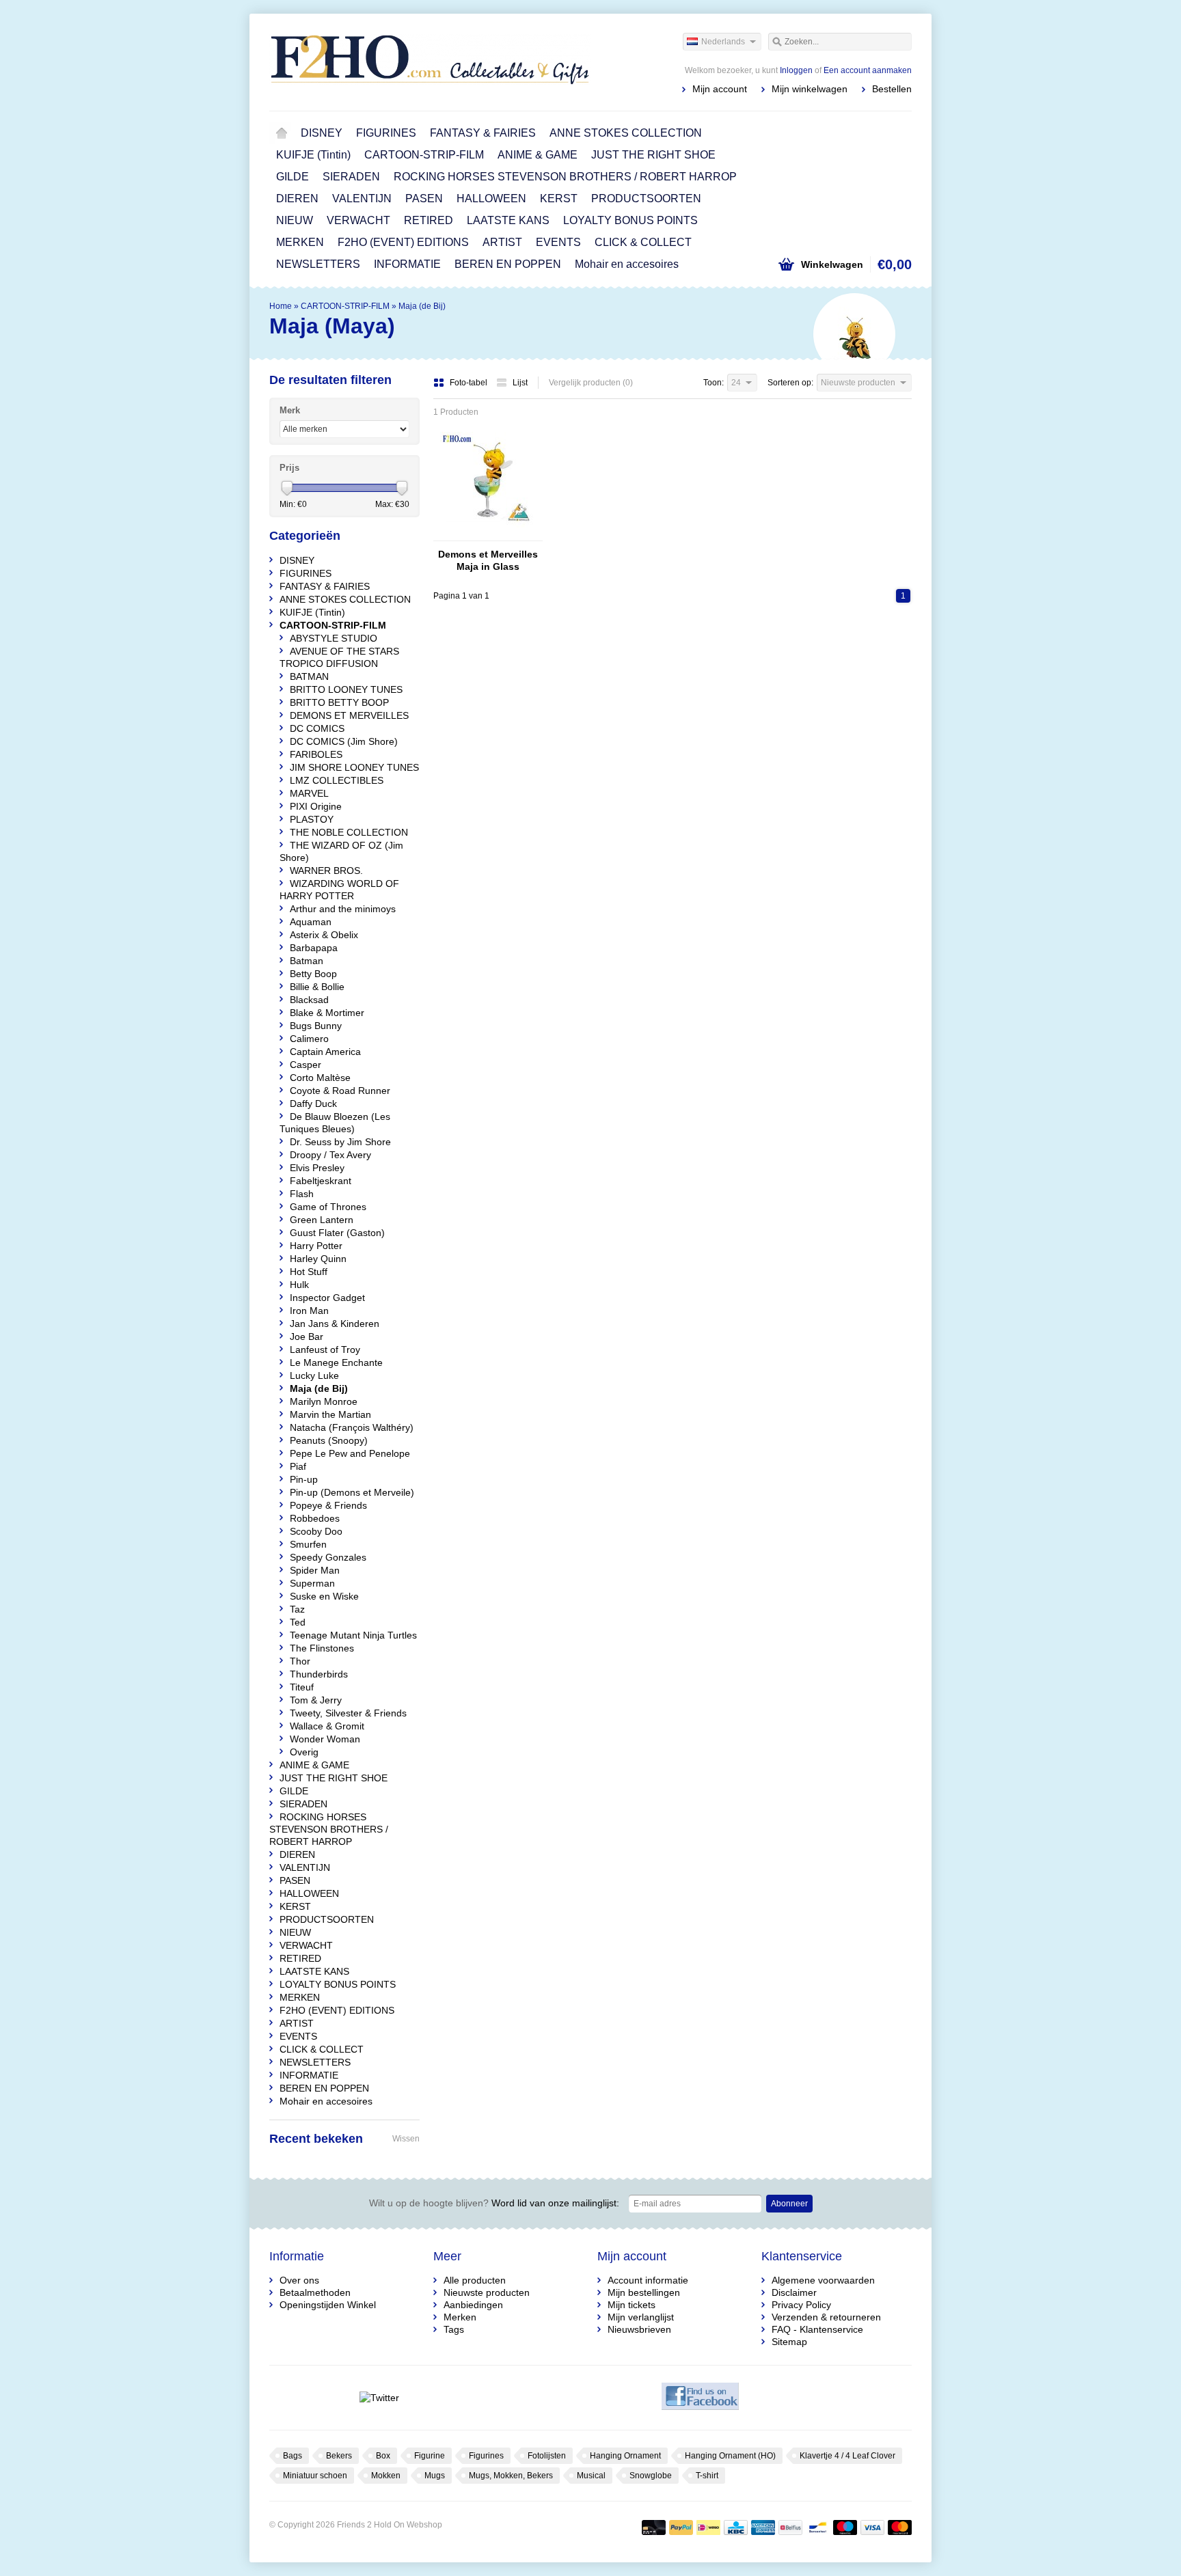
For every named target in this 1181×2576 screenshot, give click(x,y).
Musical (591, 2476)
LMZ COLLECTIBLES (337, 780)
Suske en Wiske (324, 1596)
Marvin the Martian (330, 1414)
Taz (297, 1609)
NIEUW (295, 220)
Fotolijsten (547, 2456)
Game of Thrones (328, 1207)
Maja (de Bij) (422, 306)
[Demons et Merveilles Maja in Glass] (488, 534)
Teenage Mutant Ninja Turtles (353, 1635)
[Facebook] (700, 2398)
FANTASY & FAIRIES (483, 133)
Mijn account (720, 89)
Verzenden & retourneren (826, 2317)
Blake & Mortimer (327, 1013)
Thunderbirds (319, 1674)
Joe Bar (307, 1337)
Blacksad (309, 1000)
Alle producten (475, 2280)
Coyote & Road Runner (340, 1091)
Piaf (298, 1466)
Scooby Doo (316, 1531)
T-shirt (707, 2476)
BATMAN (309, 676)
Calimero (309, 1039)
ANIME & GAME (538, 155)
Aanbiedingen (473, 2305)
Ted (298, 1622)
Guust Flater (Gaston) (337, 1233)
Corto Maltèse (320, 1078)
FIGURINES (386, 133)
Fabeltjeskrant (321, 1181)
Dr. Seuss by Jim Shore (340, 1142)
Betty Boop (313, 974)
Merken (460, 2317)
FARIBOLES (316, 754)
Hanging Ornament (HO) (730, 2456)
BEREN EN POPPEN (508, 264)
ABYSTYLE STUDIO (334, 638)
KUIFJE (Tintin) (313, 155)
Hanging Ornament (625, 2456)
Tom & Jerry (316, 1700)
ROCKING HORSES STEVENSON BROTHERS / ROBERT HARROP (565, 177)
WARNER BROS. (326, 871)
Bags (293, 2456)
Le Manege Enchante (336, 1362)
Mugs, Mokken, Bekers (511, 2476)
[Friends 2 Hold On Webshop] (430, 61)
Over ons (299, 2280)
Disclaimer (794, 2292)
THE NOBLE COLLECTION (349, 832)
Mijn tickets (632, 2305)
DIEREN (297, 198)
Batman (307, 961)
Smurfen (308, 1544)
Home (282, 133)
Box (383, 2456)
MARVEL (309, 793)
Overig (304, 1752)
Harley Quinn (318, 1259)
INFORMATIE (407, 264)
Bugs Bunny (316, 1026)
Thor (300, 1661)
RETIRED (429, 220)
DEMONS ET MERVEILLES (349, 715)
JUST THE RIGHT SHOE (653, 155)
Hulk (299, 1285)
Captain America (325, 1052)
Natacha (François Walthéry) (352, 1427)
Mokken (386, 2476)
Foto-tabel (470, 383)
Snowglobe (651, 2476)
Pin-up (304, 1479)
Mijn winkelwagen (810, 89)
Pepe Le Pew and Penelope (350, 1453)
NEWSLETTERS (318, 264)
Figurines (486, 2456)
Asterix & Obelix (324, 935)
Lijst (520, 383)
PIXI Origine (316, 806)
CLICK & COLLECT (643, 242)
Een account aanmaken (868, 70)
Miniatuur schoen (315, 2476)
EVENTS (558, 242)
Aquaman (311, 922)
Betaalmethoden (315, 2292)
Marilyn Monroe (324, 1401)
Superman (312, 1583)
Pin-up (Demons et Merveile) (352, 1492)
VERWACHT (358, 220)
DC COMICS (317, 728)
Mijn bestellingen (644, 2292)
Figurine (430, 2456)
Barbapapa (314, 948)
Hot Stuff (309, 1272)
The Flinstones (322, 1648)
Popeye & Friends (328, 1505)
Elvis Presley (317, 1168)
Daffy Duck (313, 1104)
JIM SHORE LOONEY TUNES (354, 767)
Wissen (406, 2139)
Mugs (435, 2476)
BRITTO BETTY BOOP (339, 702)
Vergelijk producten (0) (591, 383)
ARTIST (502, 242)
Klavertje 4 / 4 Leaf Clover (847, 2456)
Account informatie (648, 2280)
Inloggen (796, 70)
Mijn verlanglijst (641, 2317)
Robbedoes (315, 1518)
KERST (559, 198)
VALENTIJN (362, 198)
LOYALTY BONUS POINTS (630, 220)
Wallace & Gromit (327, 1726)
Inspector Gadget (327, 1298)
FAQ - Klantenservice (817, 2329)
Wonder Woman (325, 1739)
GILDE (293, 177)
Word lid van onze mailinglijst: (494, 2203)
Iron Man (309, 1311)
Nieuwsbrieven (639, 2329)
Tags (454, 2329)
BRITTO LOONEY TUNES (346, 689)
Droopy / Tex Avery (330, 1155)
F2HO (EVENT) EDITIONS (403, 242)
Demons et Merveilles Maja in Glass (488, 560)
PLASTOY (312, 819)
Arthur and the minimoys (343, 909)
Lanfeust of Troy (325, 1349)
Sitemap (789, 2342)
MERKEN (300, 242)
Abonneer (789, 2204)
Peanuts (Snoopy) (329, 1440)
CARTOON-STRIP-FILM (424, 155)
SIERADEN (351, 177)
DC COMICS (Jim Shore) (344, 741)
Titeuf (302, 1687)
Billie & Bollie (317, 987)
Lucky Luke (314, 1375)
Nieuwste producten (487, 2292)
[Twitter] (379, 2398)
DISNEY (322, 133)
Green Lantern (322, 1220)
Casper (306, 1065)
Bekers (339, 2456)
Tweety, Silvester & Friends (348, 1713)
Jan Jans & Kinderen (335, 1324)
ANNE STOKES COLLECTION (626, 133)
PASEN (424, 198)
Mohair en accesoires (627, 264)
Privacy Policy (801, 2305)
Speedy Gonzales (328, 1557)
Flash (302, 1194)
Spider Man (315, 1570)
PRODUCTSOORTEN (646, 198)
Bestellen (892, 89)
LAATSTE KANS (508, 220)
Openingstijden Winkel (328, 2305)
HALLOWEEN (491, 198)
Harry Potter (316, 1246)
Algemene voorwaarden (823, 2280)
